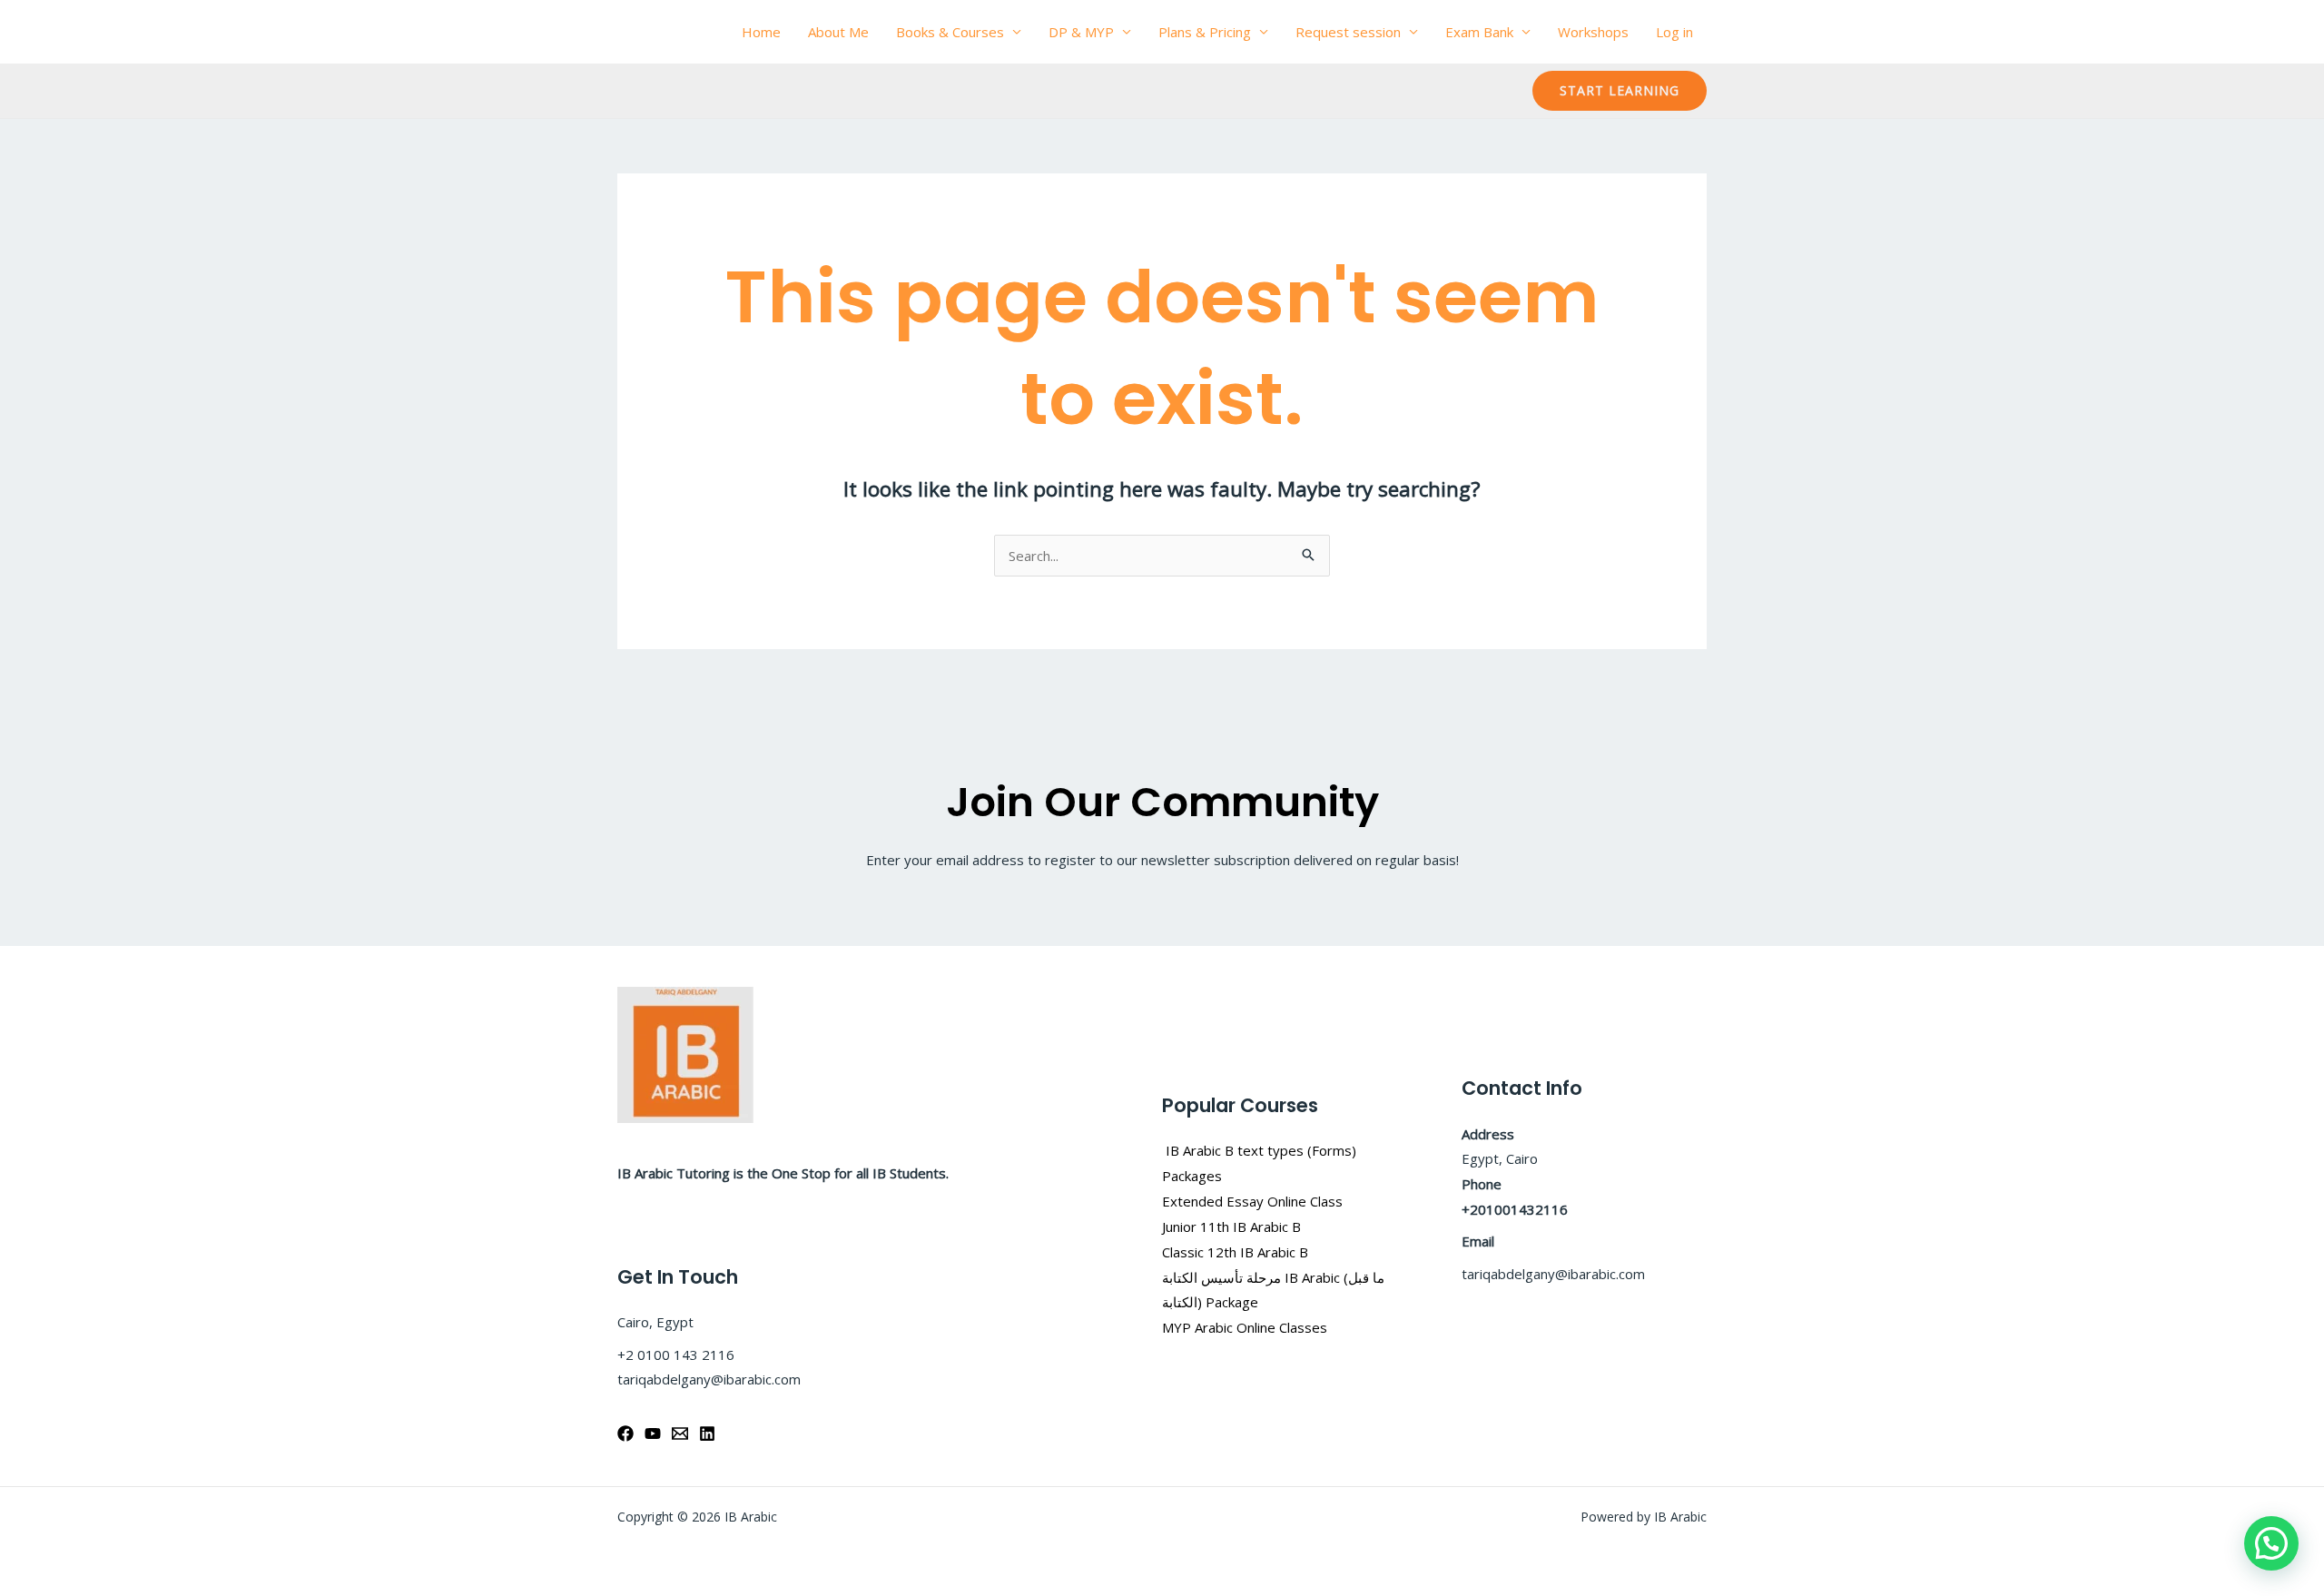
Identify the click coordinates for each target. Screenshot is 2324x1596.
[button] (1620, 91)
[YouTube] (653, 1433)
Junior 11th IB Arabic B (1233, 1227)
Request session (1348, 32)
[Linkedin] (707, 1433)
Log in (1674, 32)
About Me (838, 32)
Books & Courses (950, 32)
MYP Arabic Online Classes (1245, 1327)
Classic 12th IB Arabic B (1235, 1252)
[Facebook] (625, 1433)
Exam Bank (1479, 32)
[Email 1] (680, 1433)
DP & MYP (1081, 32)
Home (761, 32)
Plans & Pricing (1205, 32)
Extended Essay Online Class (1252, 1201)
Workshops (1593, 32)
